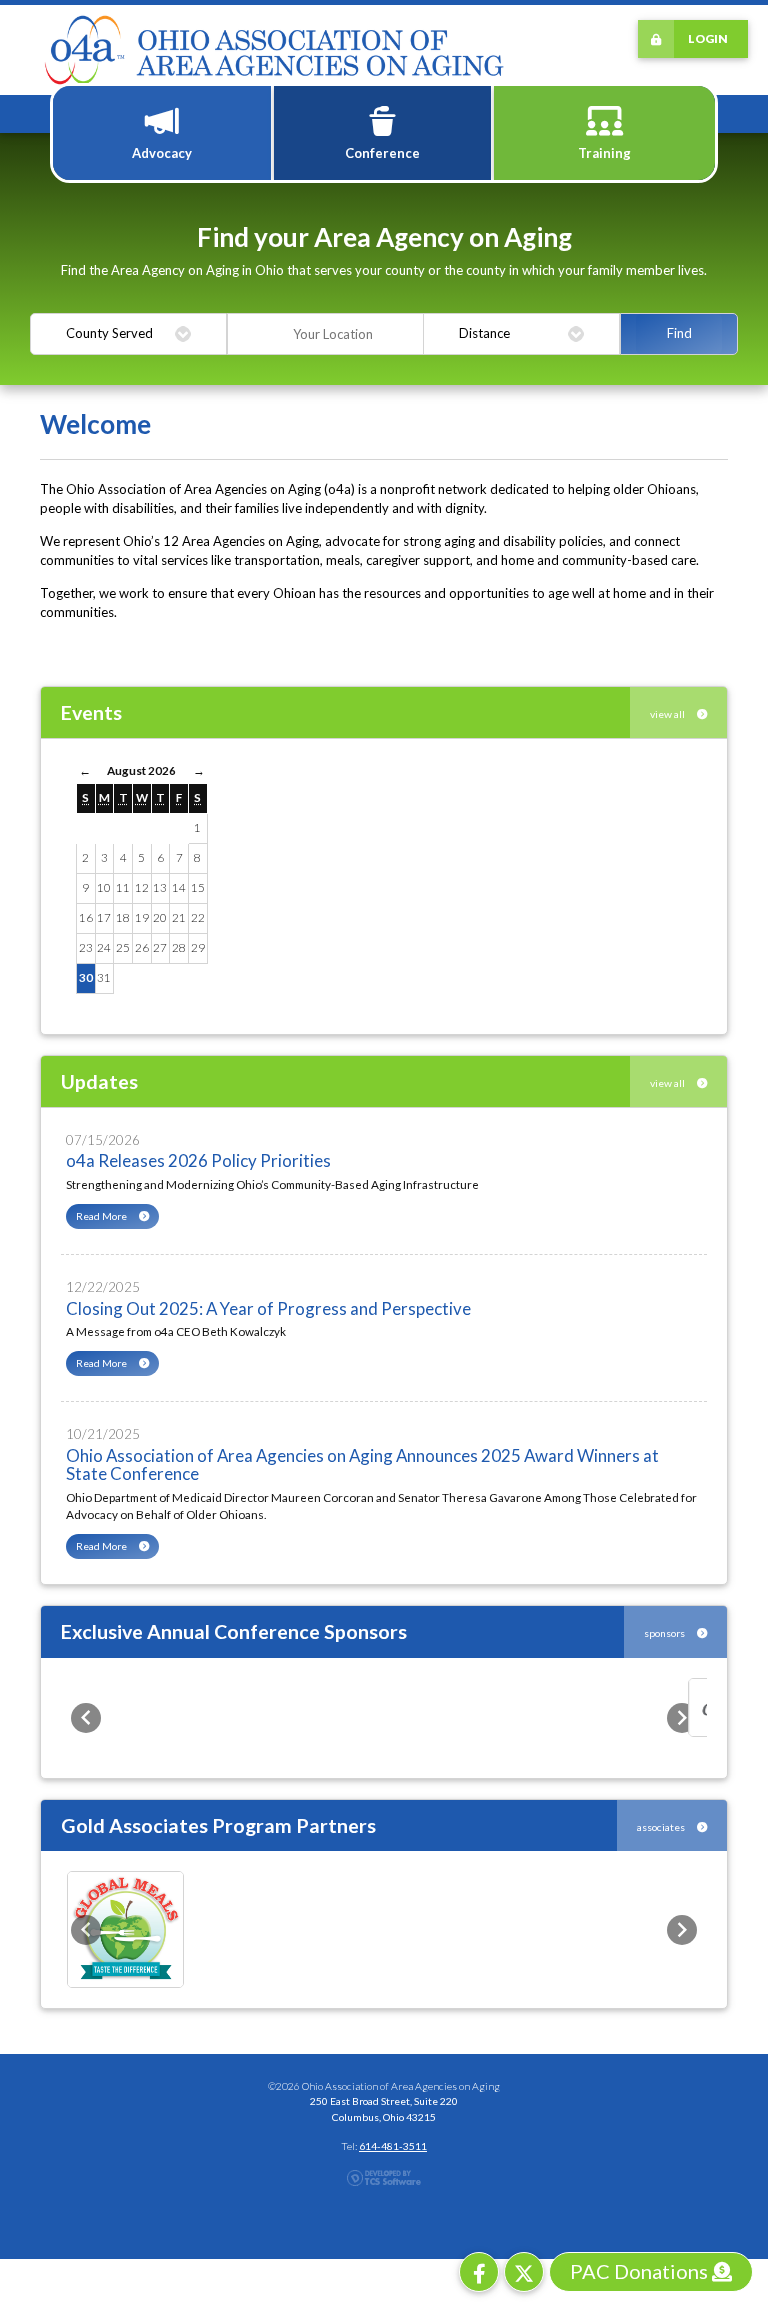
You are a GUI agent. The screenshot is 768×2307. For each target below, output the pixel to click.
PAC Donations (641, 2271)
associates (662, 1827)
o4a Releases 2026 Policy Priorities (198, 1160)
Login (708, 38)
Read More (102, 1216)
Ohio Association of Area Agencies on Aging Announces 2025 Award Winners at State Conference (362, 1465)
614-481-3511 (393, 2146)
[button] (86, 1718)
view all (668, 714)
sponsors (665, 1633)
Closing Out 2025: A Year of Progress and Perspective (268, 1308)
